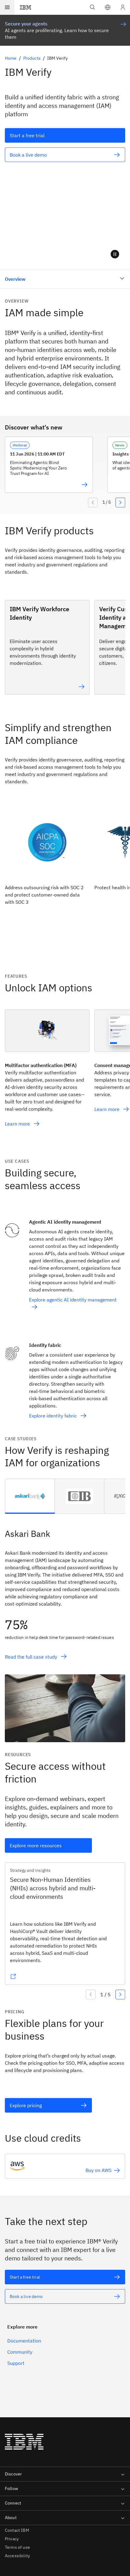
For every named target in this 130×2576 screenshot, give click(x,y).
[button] (108, 7)
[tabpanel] (65, 1628)
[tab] (30, 1496)
